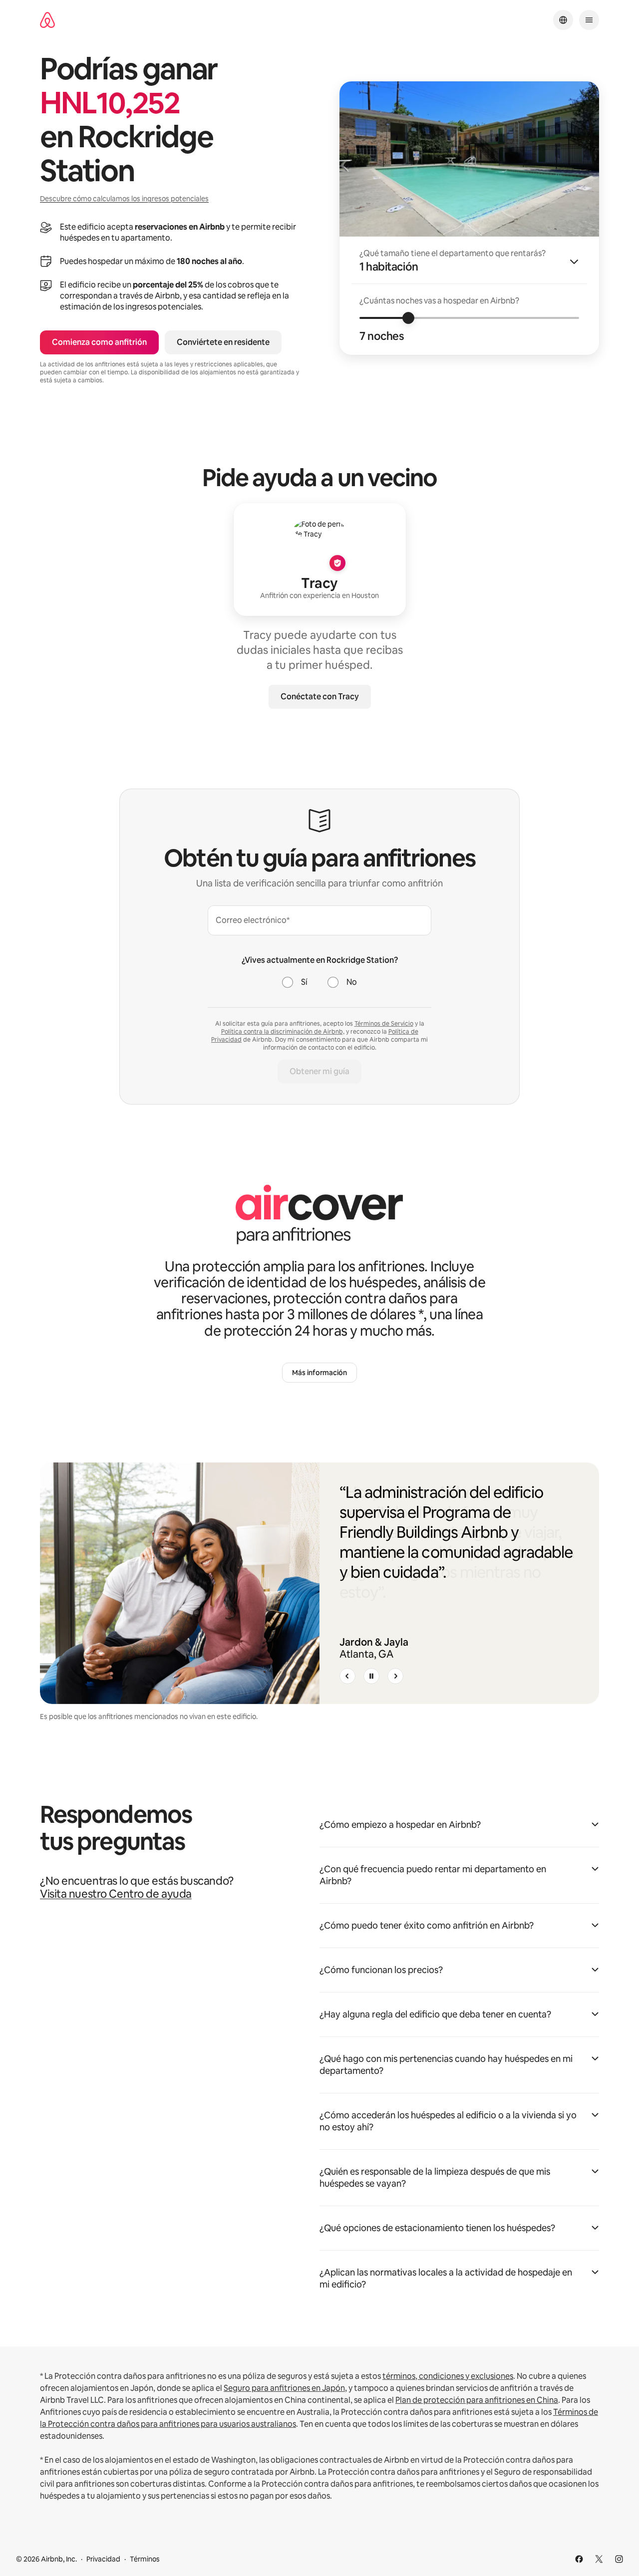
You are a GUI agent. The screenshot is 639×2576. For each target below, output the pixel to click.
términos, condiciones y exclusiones (448, 2376)
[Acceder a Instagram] (619, 2559)
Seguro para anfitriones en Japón (284, 2388)
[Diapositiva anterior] (347, 1676)
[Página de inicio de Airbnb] (47, 20)
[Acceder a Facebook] (579, 2559)
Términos (145, 2559)
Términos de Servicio (384, 1024)
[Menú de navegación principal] (589, 20)
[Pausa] (371, 1676)
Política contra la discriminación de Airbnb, (283, 1032)
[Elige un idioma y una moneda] (563, 20)
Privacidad (103, 2559)
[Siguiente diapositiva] (395, 1676)
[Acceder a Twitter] (599, 2559)
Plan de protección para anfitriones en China (477, 2400)
